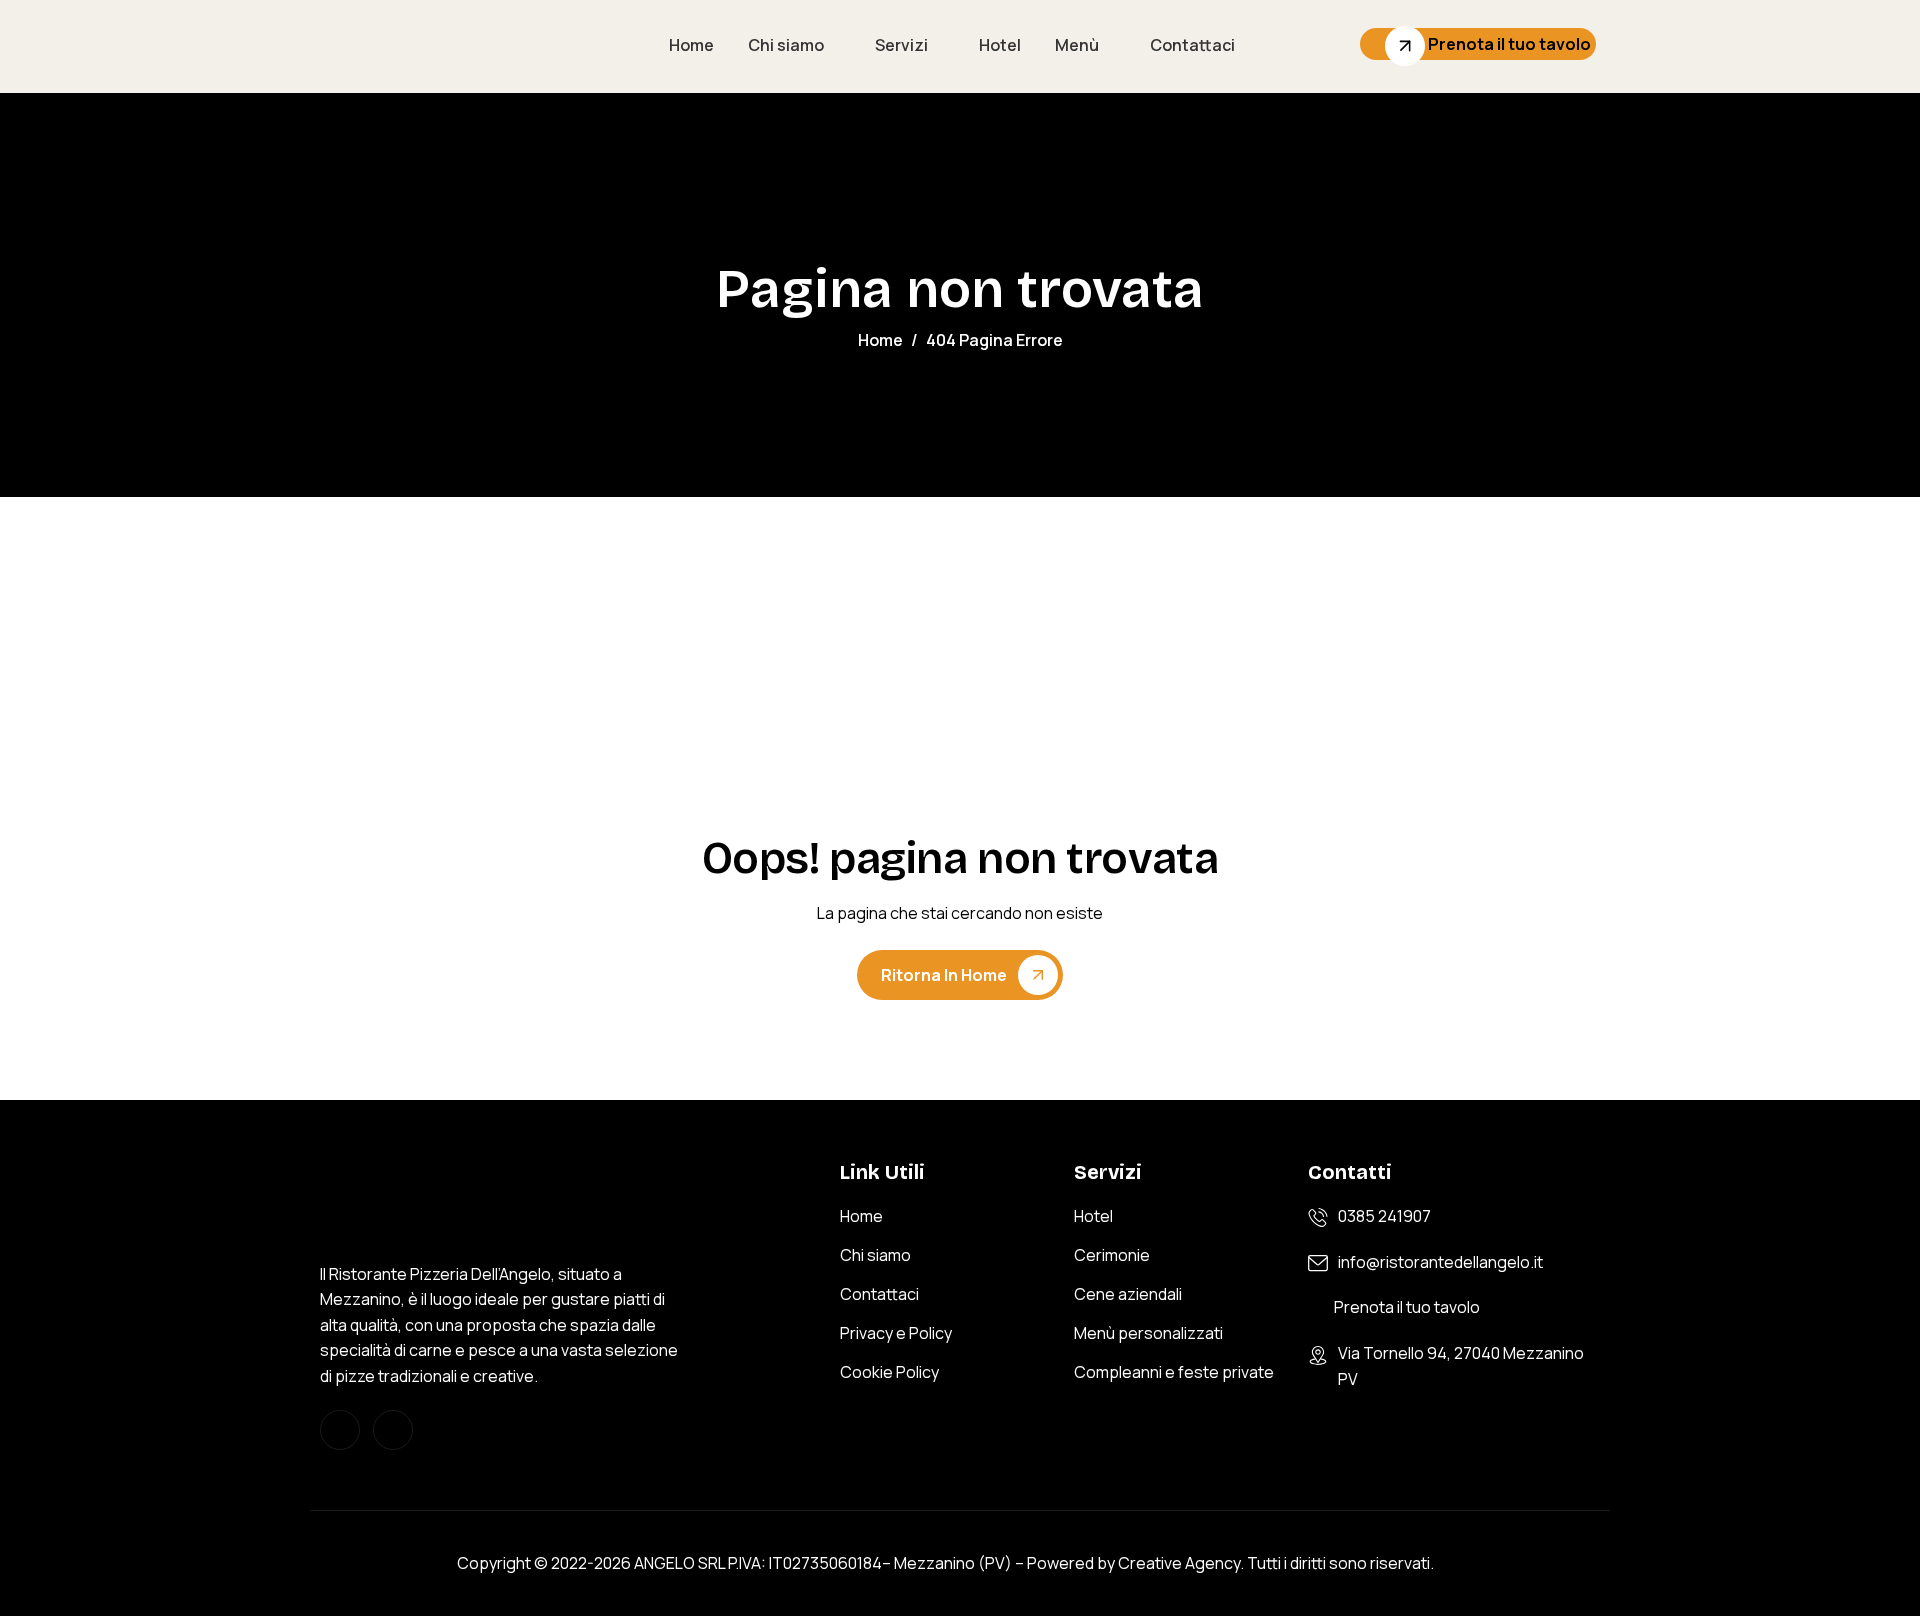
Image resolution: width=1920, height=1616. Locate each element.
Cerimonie (1112, 1255)
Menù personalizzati (1148, 1333)
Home (691, 45)
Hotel (1000, 45)
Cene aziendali (1128, 1294)
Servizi (901, 45)
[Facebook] (393, 1430)
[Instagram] (340, 1430)
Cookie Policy (889, 1372)
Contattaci (1192, 45)
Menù (1077, 45)
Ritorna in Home (944, 975)
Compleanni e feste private (1174, 1372)
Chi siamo (786, 45)
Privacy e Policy (896, 1333)
